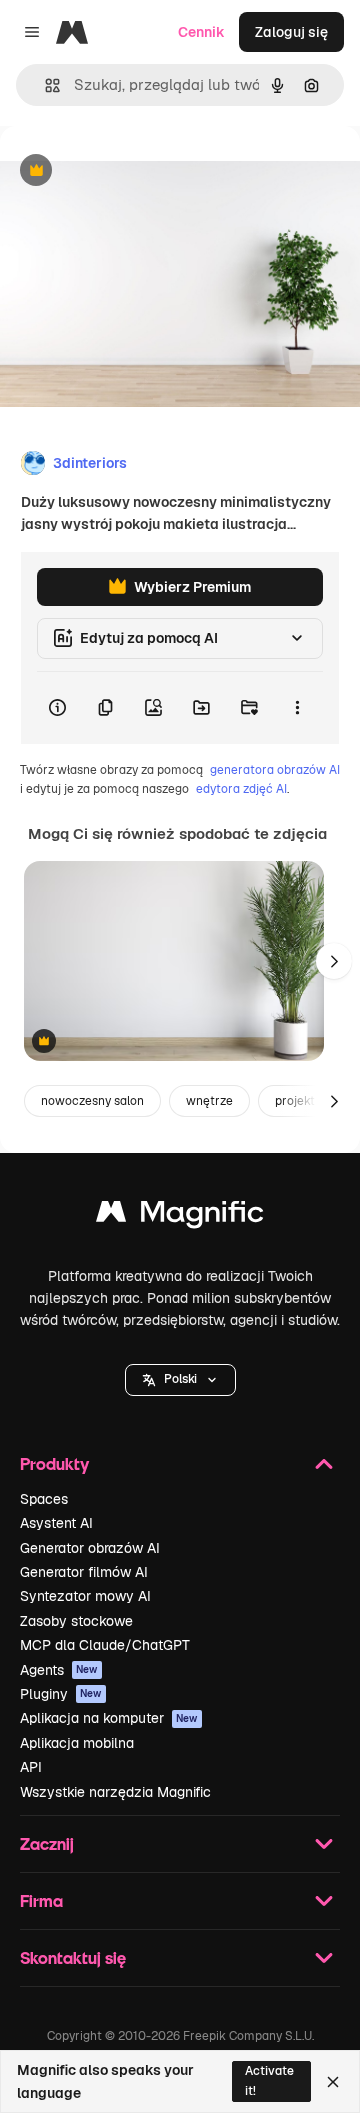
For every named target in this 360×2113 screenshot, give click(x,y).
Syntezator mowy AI (85, 1596)
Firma (41, 1900)
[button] (180, 1380)
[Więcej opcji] (297, 708)
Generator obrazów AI (90, 1548)
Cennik (201, 32)
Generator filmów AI (84, 1572)
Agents (59, 1670)
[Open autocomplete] (44, 85)
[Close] (333, 2082)
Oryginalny (138, 171)
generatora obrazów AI (275, 770)
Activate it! (269, 2080)
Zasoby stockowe (76, 1621)
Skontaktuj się (73, 1957)
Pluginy (61, 1694)
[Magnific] (180, 1216)
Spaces (44, 1499)
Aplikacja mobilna (77, 1743)
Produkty (54, 1463)
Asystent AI (56, 1523)
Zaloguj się (291, 32)
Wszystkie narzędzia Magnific (115, 1792)
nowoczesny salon (92, 1101)
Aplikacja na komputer (109, 1718)
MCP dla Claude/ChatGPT (105, 1645)
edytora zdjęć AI (241, 789)
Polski (180, 1379)
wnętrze (209, 1101)
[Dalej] (334, 961)
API (31, 1767)
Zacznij (47, 1843)
